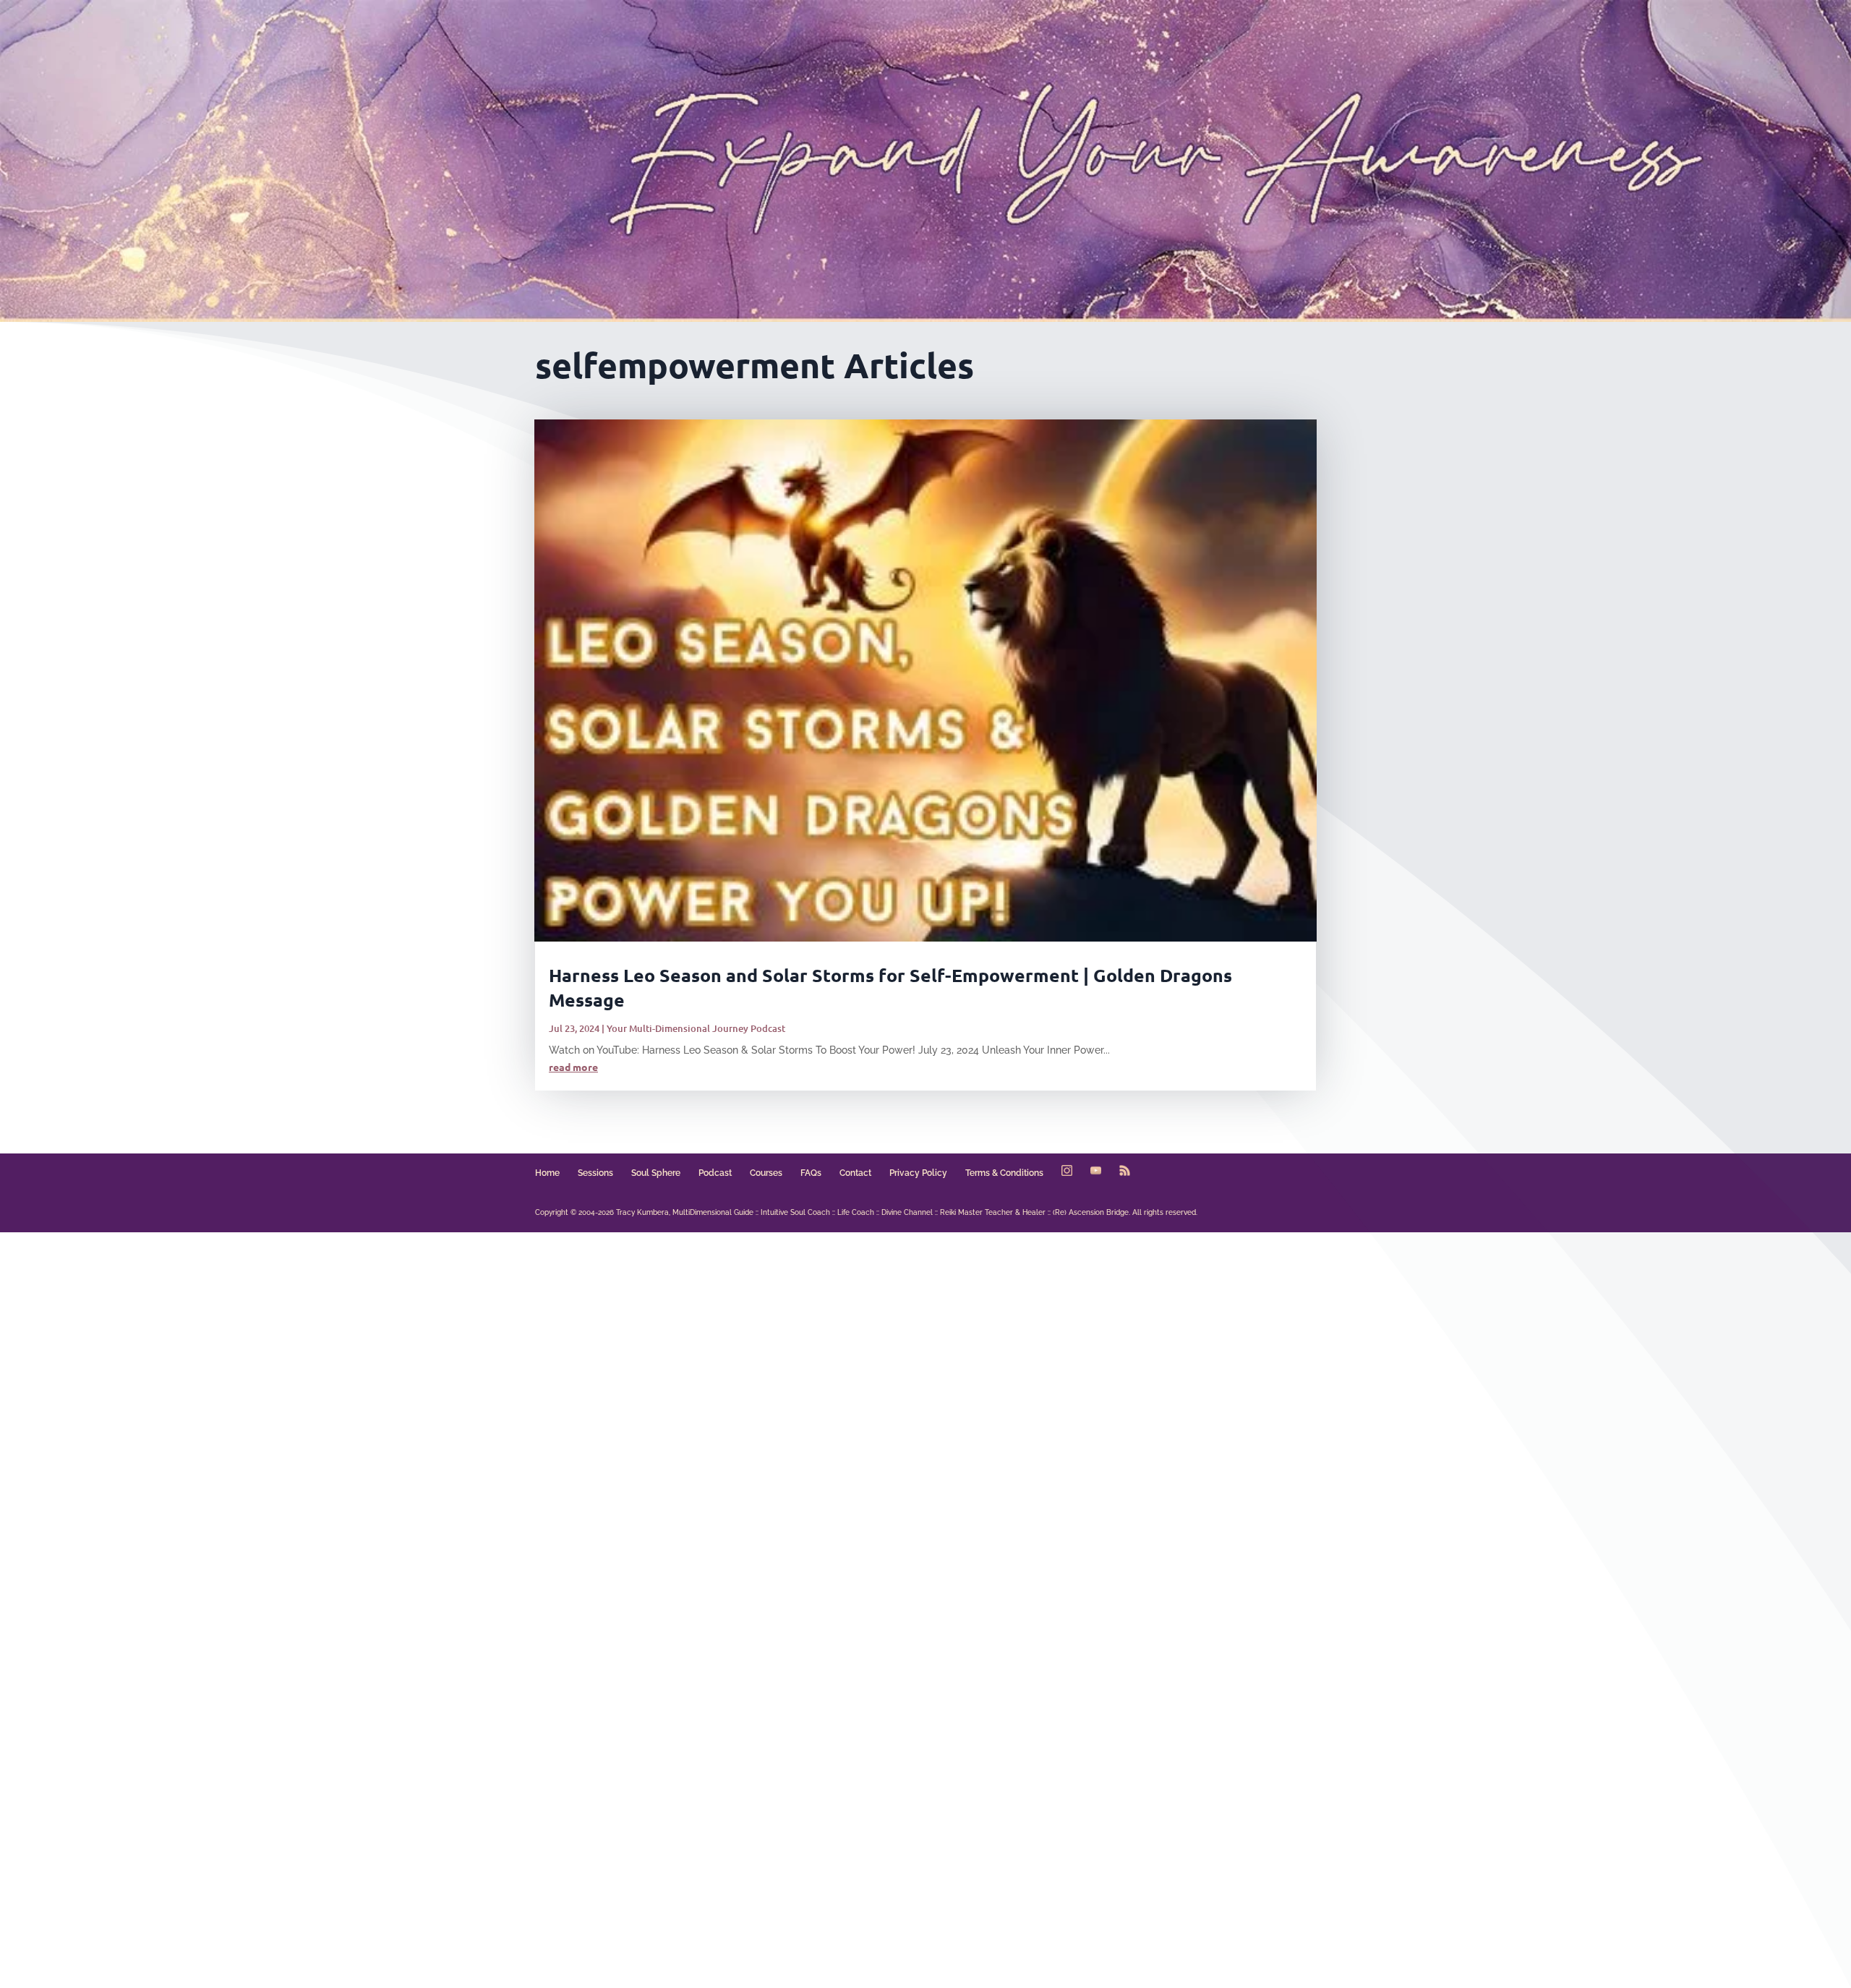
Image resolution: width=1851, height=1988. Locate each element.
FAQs (811, 1173)
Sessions (595, 1173)
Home (547, 1173)
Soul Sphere (656, 1173)
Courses (766, 1173)
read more (573, 1067)
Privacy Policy (918, 1173)
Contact (855, 1173)
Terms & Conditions (1004, 1173)
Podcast (715, 1173)
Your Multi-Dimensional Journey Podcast (696, 1028)
